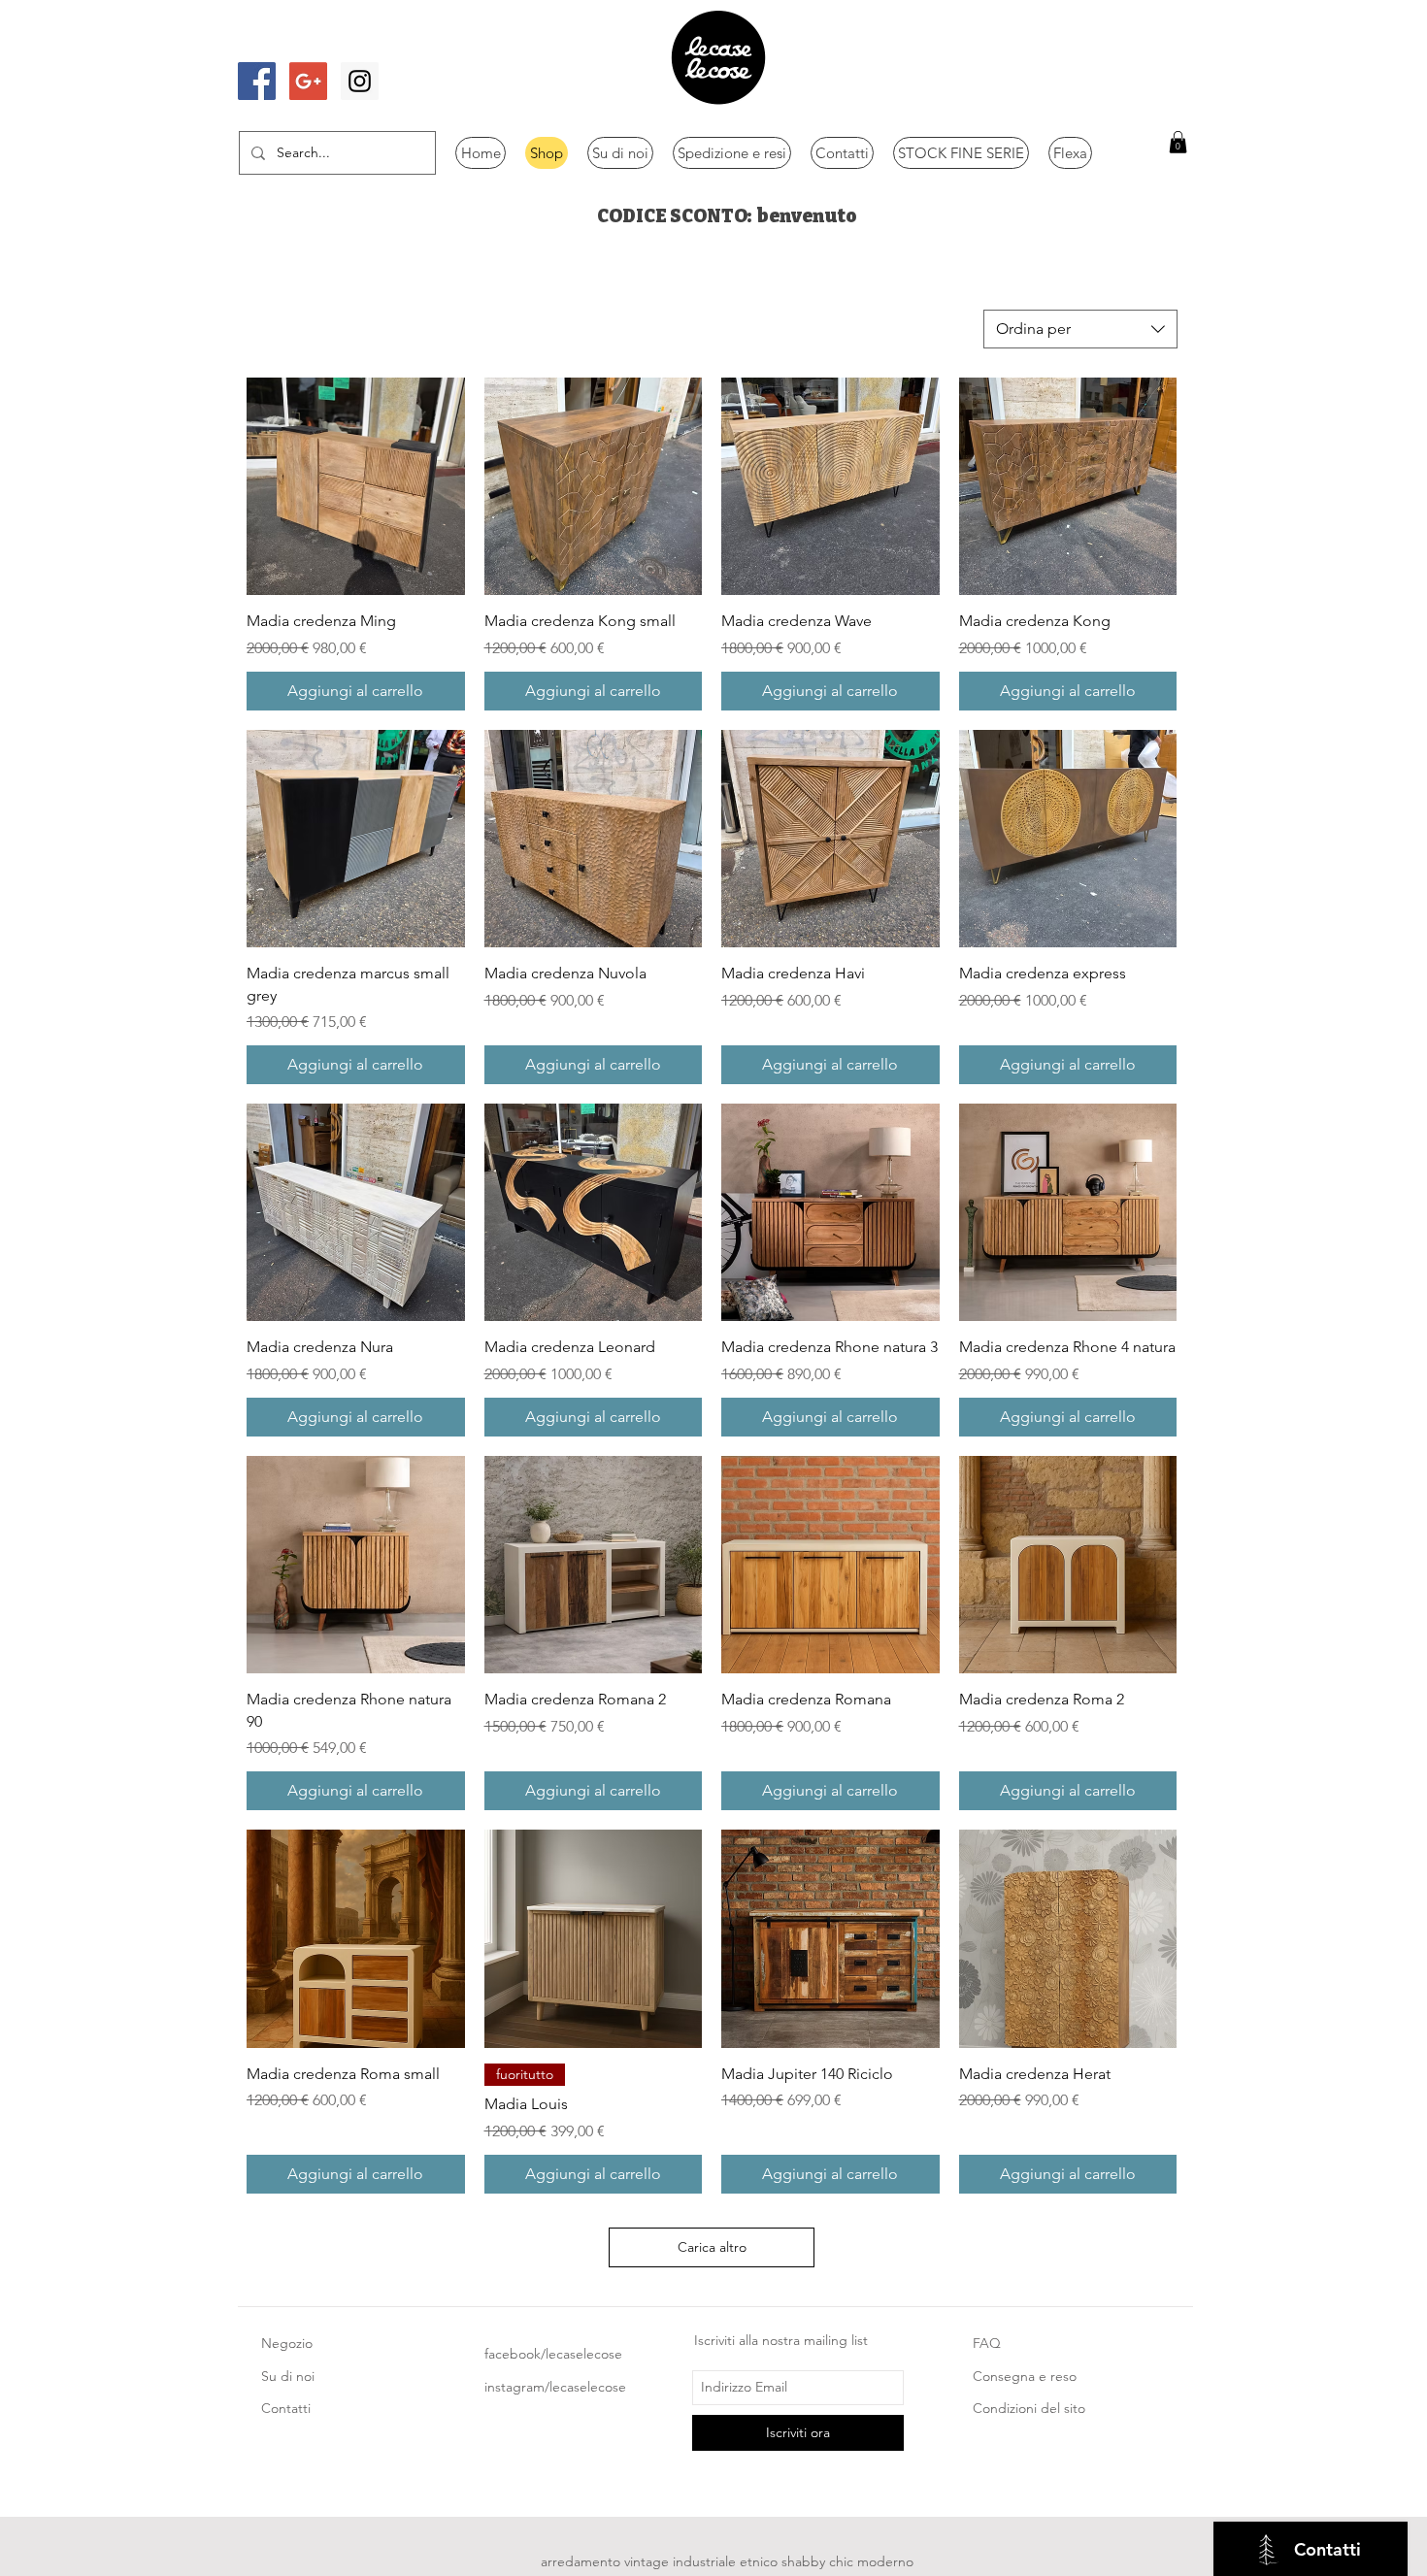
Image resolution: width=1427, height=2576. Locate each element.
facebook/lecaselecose (553, 2354)
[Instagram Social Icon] (360, 81)
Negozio (287, 2343)
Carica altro (712, 2247)
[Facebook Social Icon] (257, 81)
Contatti (286, 2408)
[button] (1178, 142)
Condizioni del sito (1029, 2408)
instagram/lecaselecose (555, 2387)
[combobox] (1080, 329)
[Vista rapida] (356, 487)
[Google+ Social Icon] (308, 81)
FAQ (987, 2343)
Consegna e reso (1025, 2376)
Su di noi (288, 2376)
